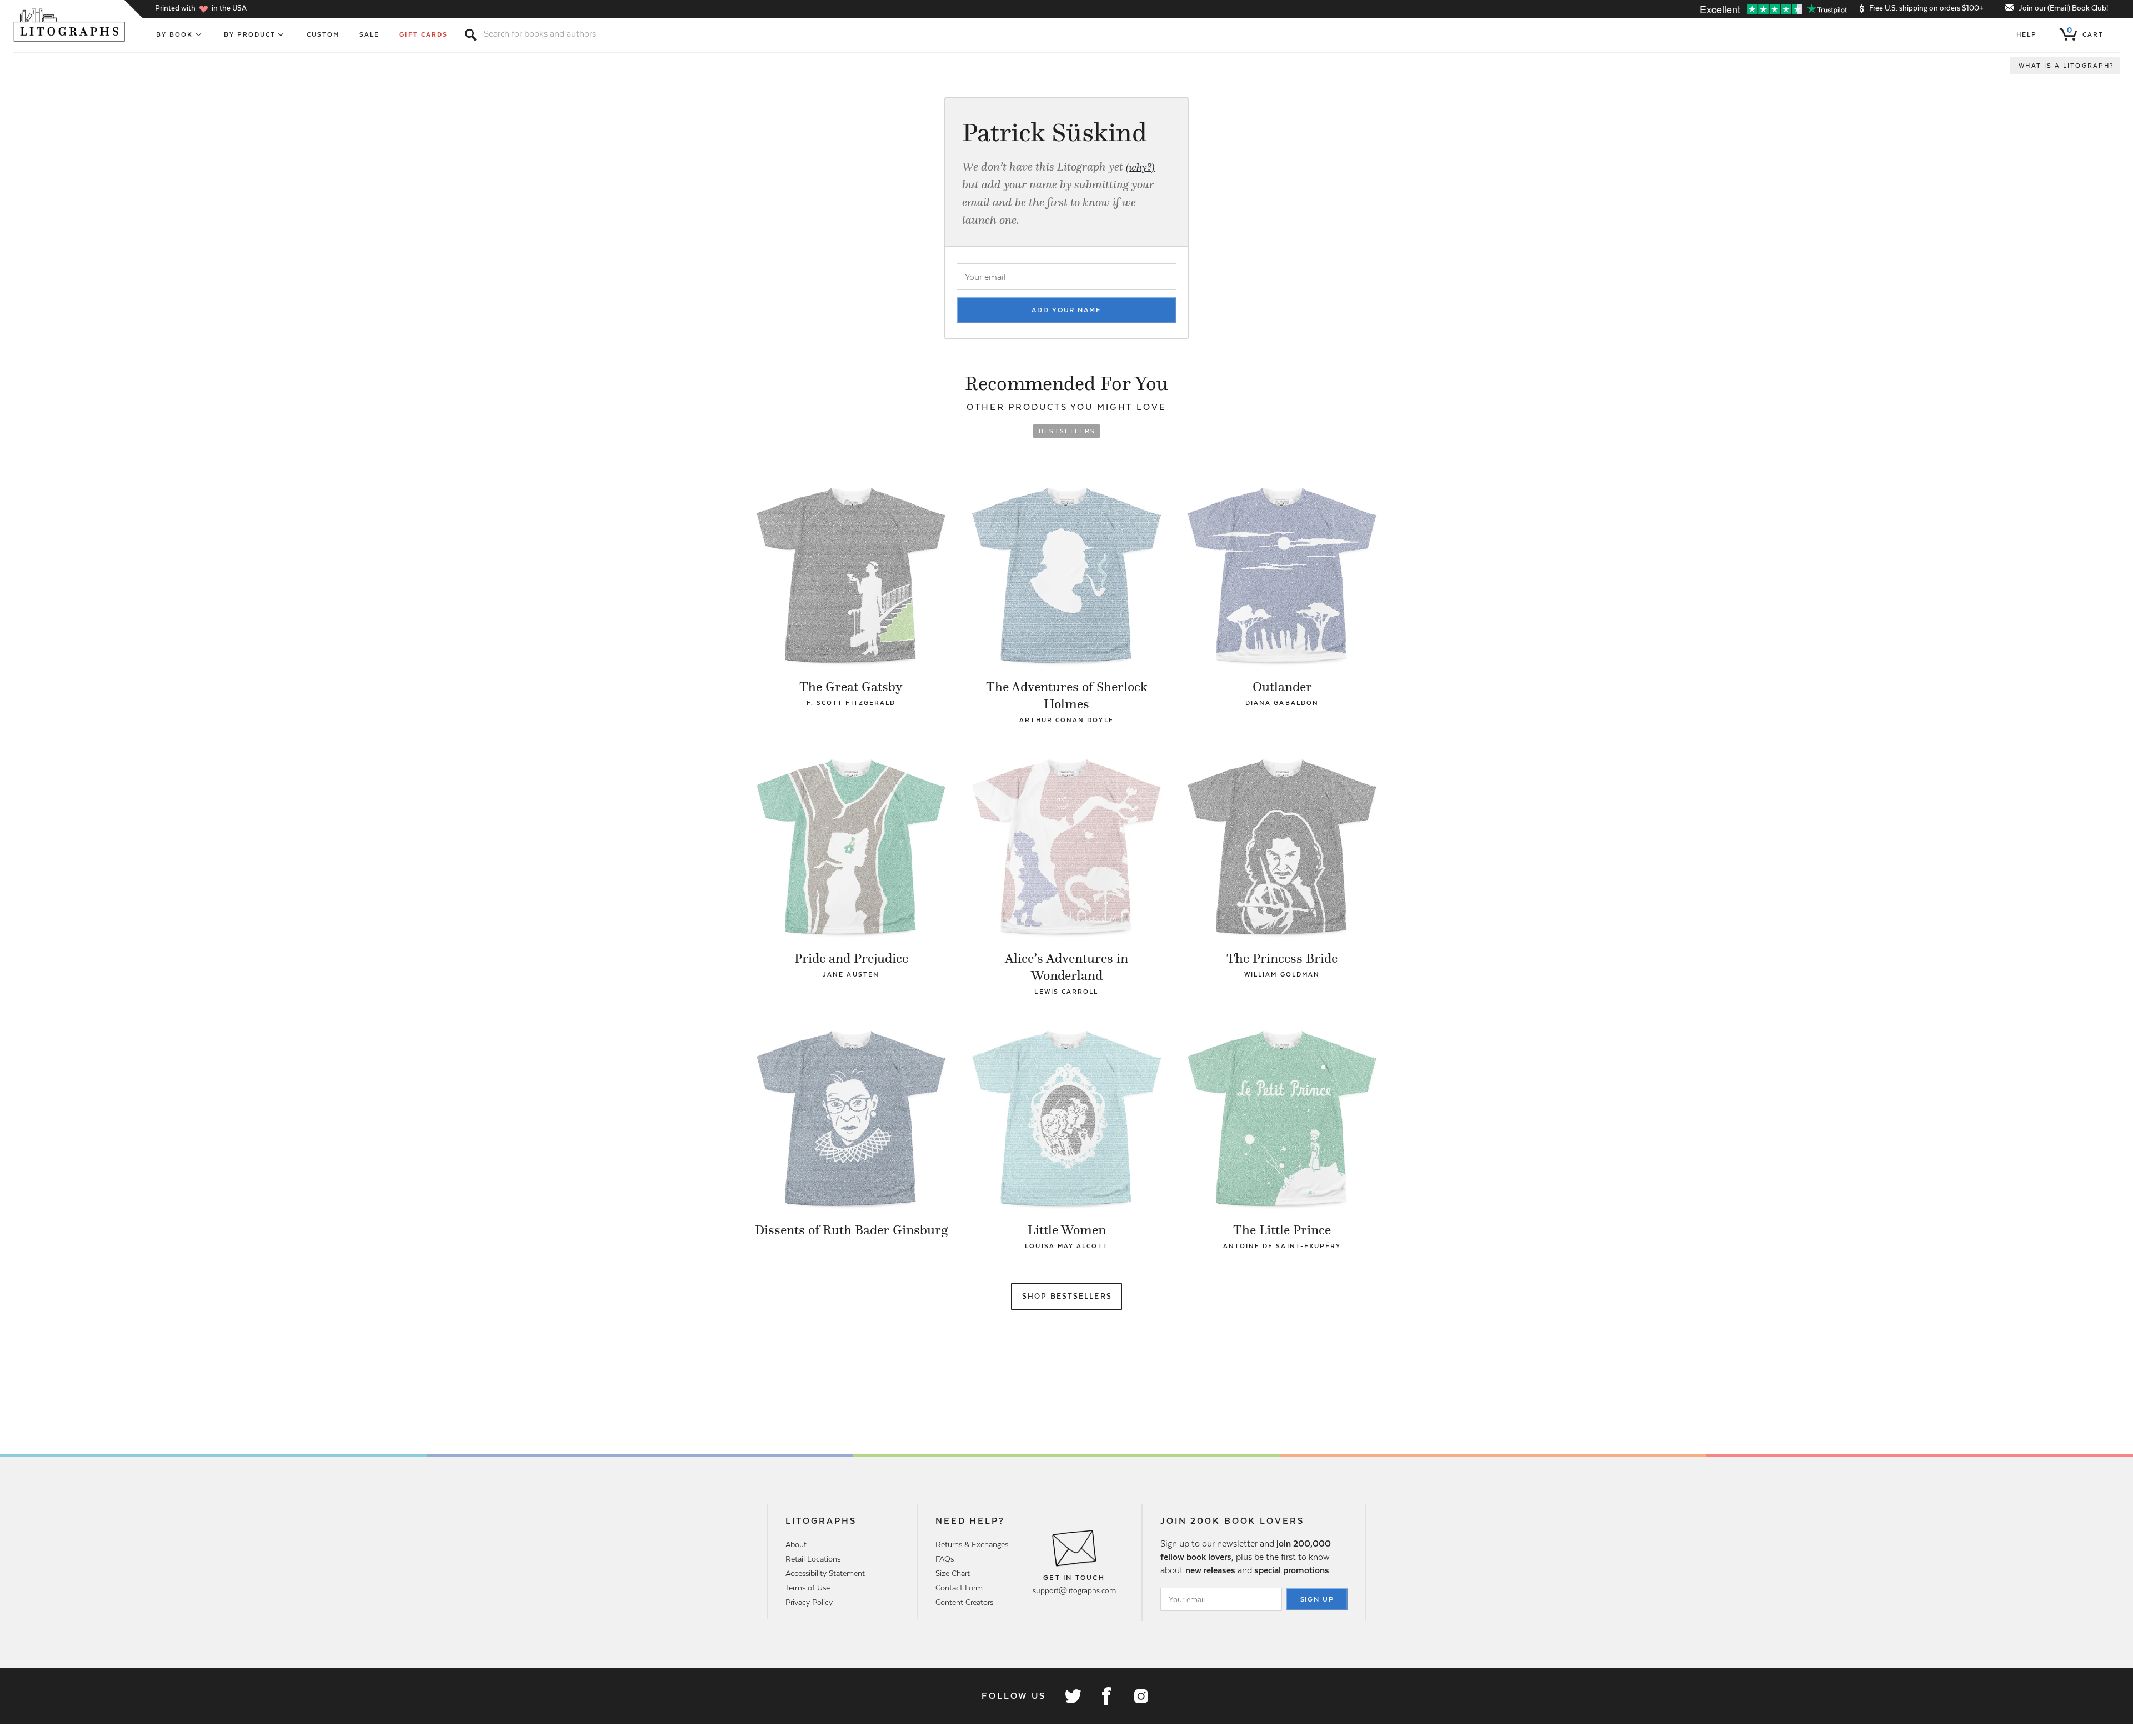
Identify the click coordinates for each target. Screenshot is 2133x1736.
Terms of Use (808, 1588)
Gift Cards (424, 34)
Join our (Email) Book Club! (2063, 8)
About (796, 1544)
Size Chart (953, 1573)
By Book (175, 34)
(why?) (1140, 167)
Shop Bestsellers (1067, 1296)
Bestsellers (1067, 431)
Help (2027, 34)
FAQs (945, 1559)
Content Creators (964, 1602)
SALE (369, 34)
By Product (250, 34)
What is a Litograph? (2066, 66)
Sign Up (1318, 1599)
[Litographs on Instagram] (1140, 1696)
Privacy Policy (809, 1602)
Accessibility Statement (825, 1573)
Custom (323, 34)
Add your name (1066, 310)
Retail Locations (813, 1559)
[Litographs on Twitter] (1073, 1696)
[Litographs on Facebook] (1106, 1696)
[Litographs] (70, 25)
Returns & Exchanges (972, 1544)
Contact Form (959, 1588)
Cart (2085, 32)
